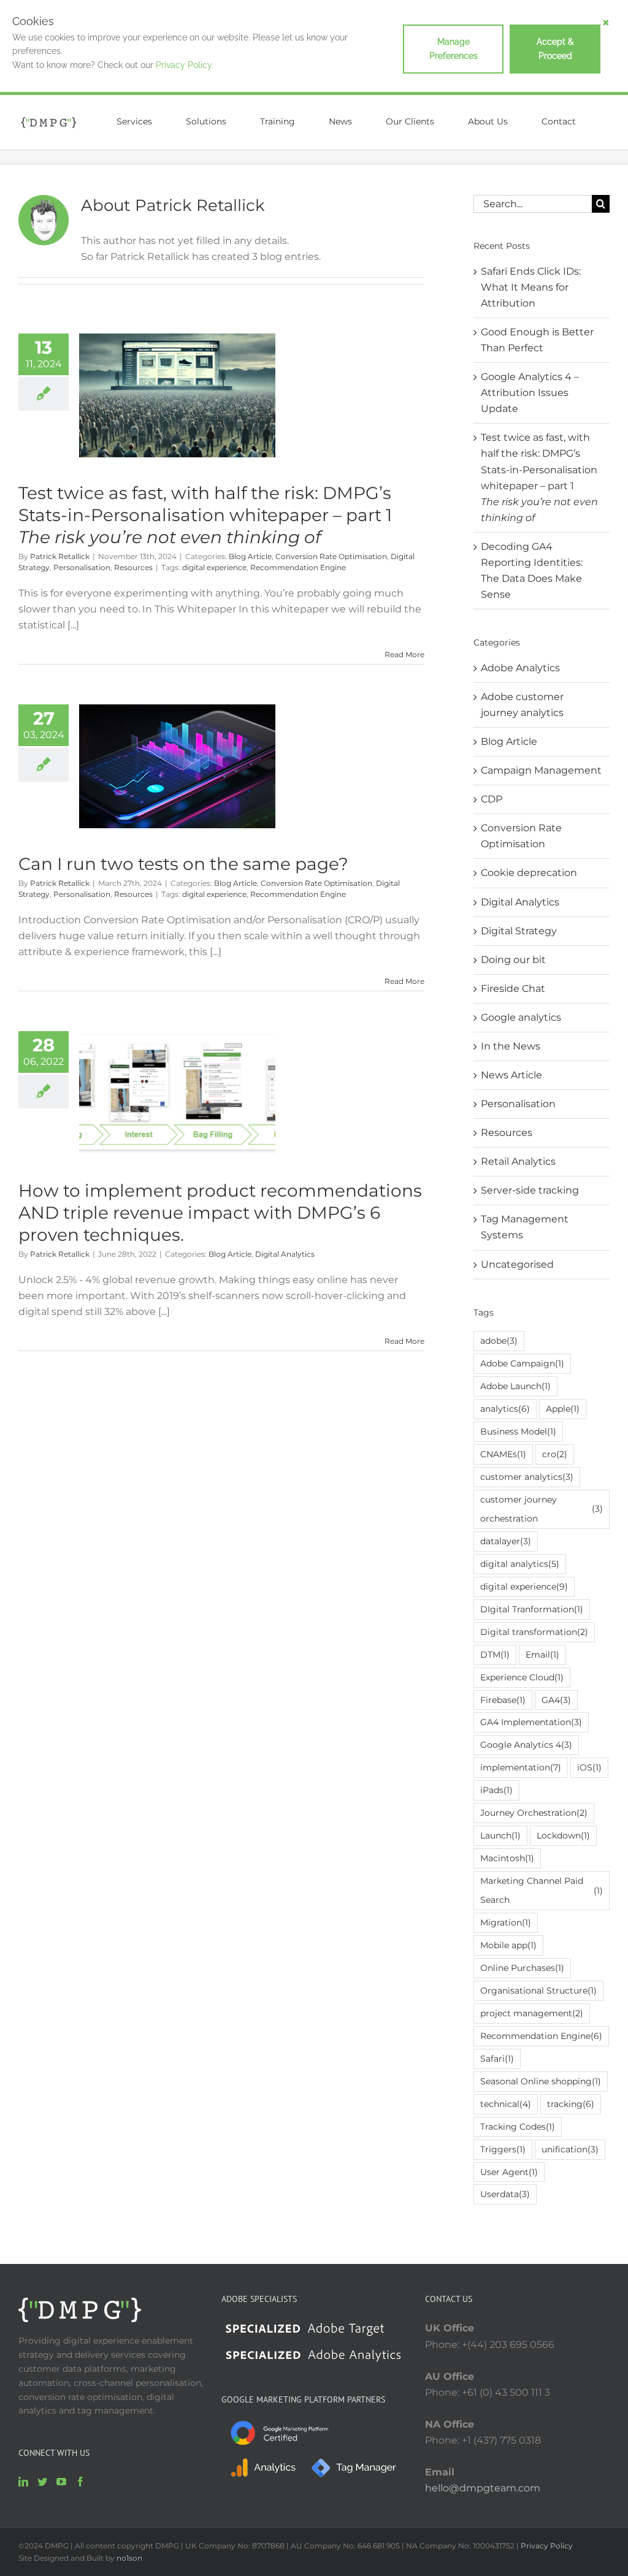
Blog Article (250, 556)
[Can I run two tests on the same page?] (177, 766)
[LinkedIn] (23, 2482)
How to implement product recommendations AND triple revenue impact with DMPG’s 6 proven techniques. (220, 1213)
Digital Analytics (285, 1254)
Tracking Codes (518, 2127)
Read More (404, 654)
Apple (563, 1409)
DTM (495, 1655)
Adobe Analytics (520, 668)
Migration (506, 1922)
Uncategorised (517, 1264)
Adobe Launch (515, 1386)
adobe (499, 1341)
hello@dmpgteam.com (483, 2488)
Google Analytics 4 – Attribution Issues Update (530, 393)
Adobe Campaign (522, 1363)
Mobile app (508, 1945)
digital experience (214, 567)
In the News (511, 1046)
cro (555, 1454)
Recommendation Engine (298, 567)
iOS (589, 1767)
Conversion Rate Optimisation (331, 556)
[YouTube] (61, 2482)
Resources (133, 567)
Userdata (505, 2194)
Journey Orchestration (534, 1813)
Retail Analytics (518, 1161)
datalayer (506, 1541)
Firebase (503, 1700)
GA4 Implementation (531, 1722)
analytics (505, 1409)
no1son (129, 2558)
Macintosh (507, 1858)
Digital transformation (534, 1632)
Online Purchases (522, 1968)
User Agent (509, 2172)
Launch (500, 1835)
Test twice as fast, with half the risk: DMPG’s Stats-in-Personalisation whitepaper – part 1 (205, 515)
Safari (497, 2059)
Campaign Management (541, 770)
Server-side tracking (530, 1190)
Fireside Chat (513, 989)
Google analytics (521, 1017)
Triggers (503, 2149)
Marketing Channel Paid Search (542, 1890)
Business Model (518, 1431)
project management (532, 2013)
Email (542, 1655)
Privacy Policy (547, 2546)
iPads (496, 1790)
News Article (511, 1075)
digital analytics (520, 1564)
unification (570, 2149)
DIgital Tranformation (532, 1609)
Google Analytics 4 (526, 1745)
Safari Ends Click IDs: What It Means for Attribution (531, 287)
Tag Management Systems (525, 1227)
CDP (492, 799)
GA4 (556, 1700)
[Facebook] (80, 2482)
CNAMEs (503, 1454)
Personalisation (82, 567)
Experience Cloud (522, 1677)
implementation (521, 1767)
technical (506, 2104)
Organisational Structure (538, 1991)
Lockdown (563, 1835)
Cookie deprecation (529, 873)
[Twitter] (42, 2482)
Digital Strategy (519, 931)
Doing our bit (513, 960)
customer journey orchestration (542, 1509)
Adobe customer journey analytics (522, 705)
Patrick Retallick (60, 556)
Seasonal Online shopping (541, 2081)
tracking (571, 2104)
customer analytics (527, 1477)
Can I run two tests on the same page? (183, 864)
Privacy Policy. (185, 65)
